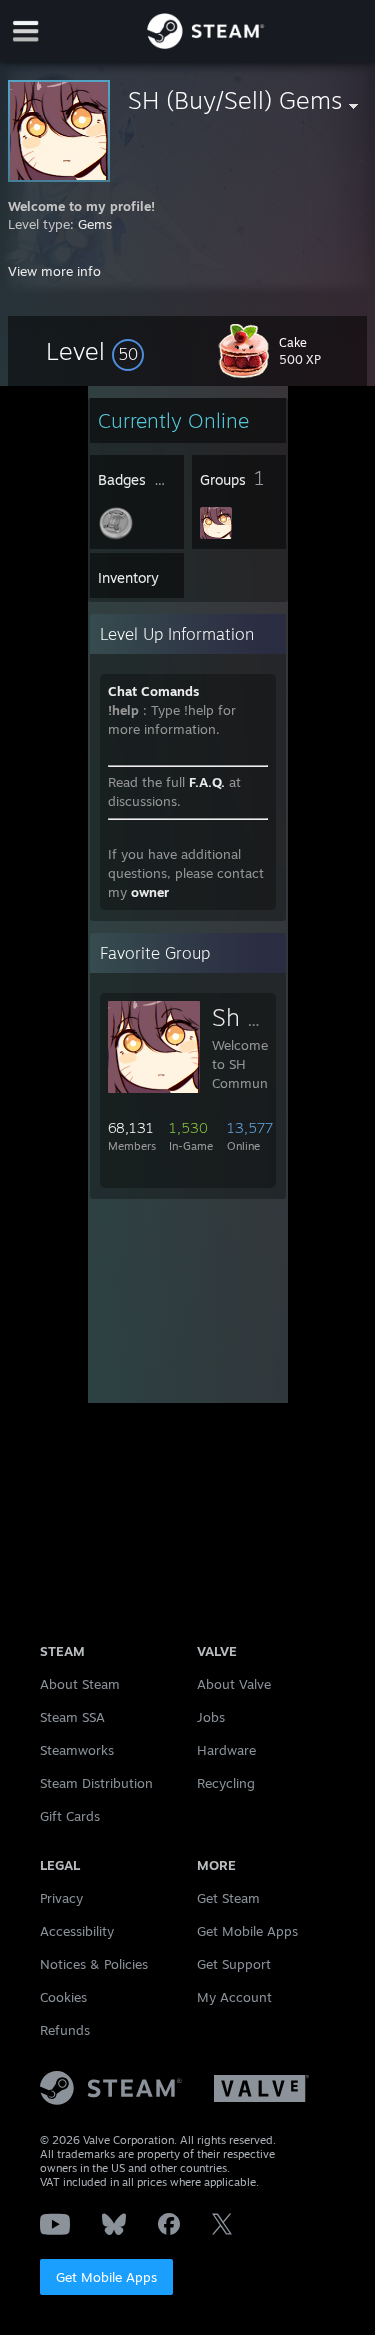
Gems (95, 224)
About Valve (234, 1684)
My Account (234, 1997)
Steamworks (77, 1750)
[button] (95, 351)
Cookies (63, 1997)
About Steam (80, 1684)
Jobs (211, 1717)
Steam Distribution (96, 1783)
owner (150, 892)
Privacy (61, 1898)
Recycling (226, 1783)
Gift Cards (70, 1816)
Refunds (65, 2030)
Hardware (226, 1750)
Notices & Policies (94, 1964)
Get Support (234, 1964)
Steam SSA (72, 1717)
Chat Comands (153, 691)
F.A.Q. (207, 782)
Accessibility (77, 1931)
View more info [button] (54, 271)
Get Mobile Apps (106, 2277)
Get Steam (228, 1898)
